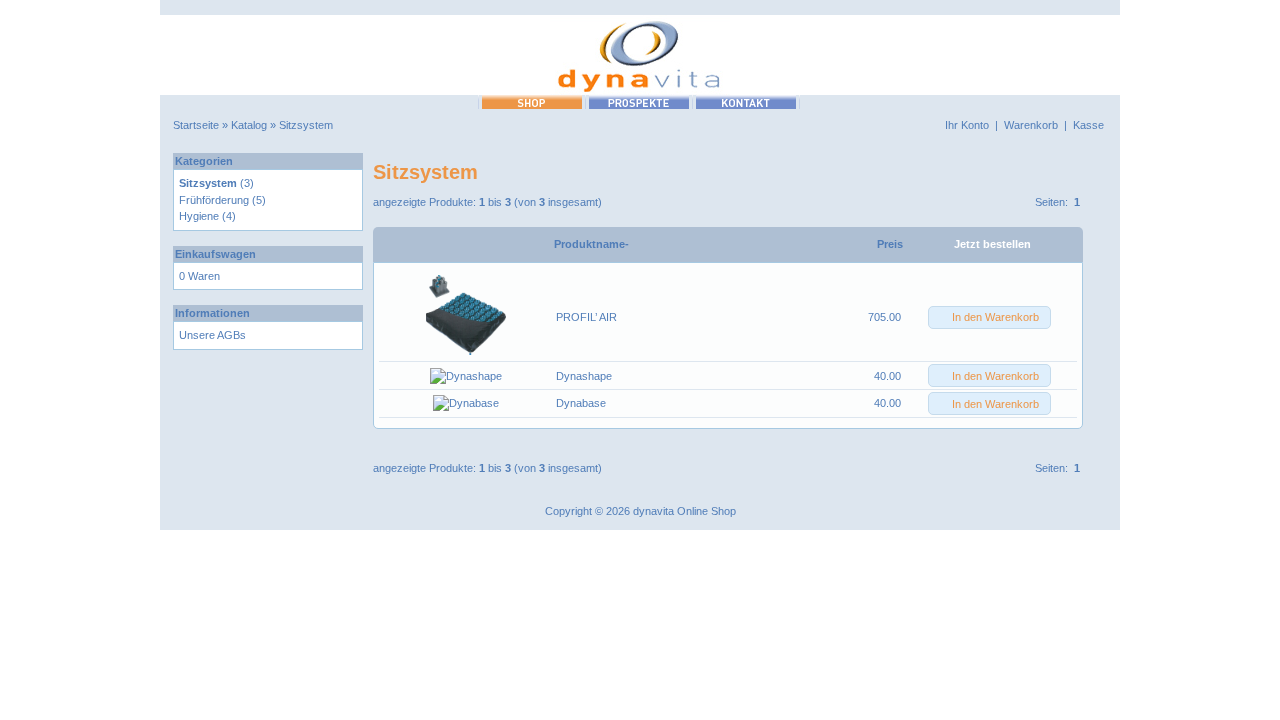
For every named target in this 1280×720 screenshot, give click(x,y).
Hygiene (199, 216)
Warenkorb (1031, 125)
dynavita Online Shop (684, 511)
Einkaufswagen (215, 254)
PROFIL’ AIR (586, 317)
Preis (890, 244)
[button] (989, 317)
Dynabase (581, 403)
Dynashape (584, 376)
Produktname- (591, 244)
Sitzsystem (306, 125)
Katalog (249, 125)
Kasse (1088, 125)
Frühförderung (214, 200)
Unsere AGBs (212, 335)
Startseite (196, 125)
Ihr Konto (967, 125)
